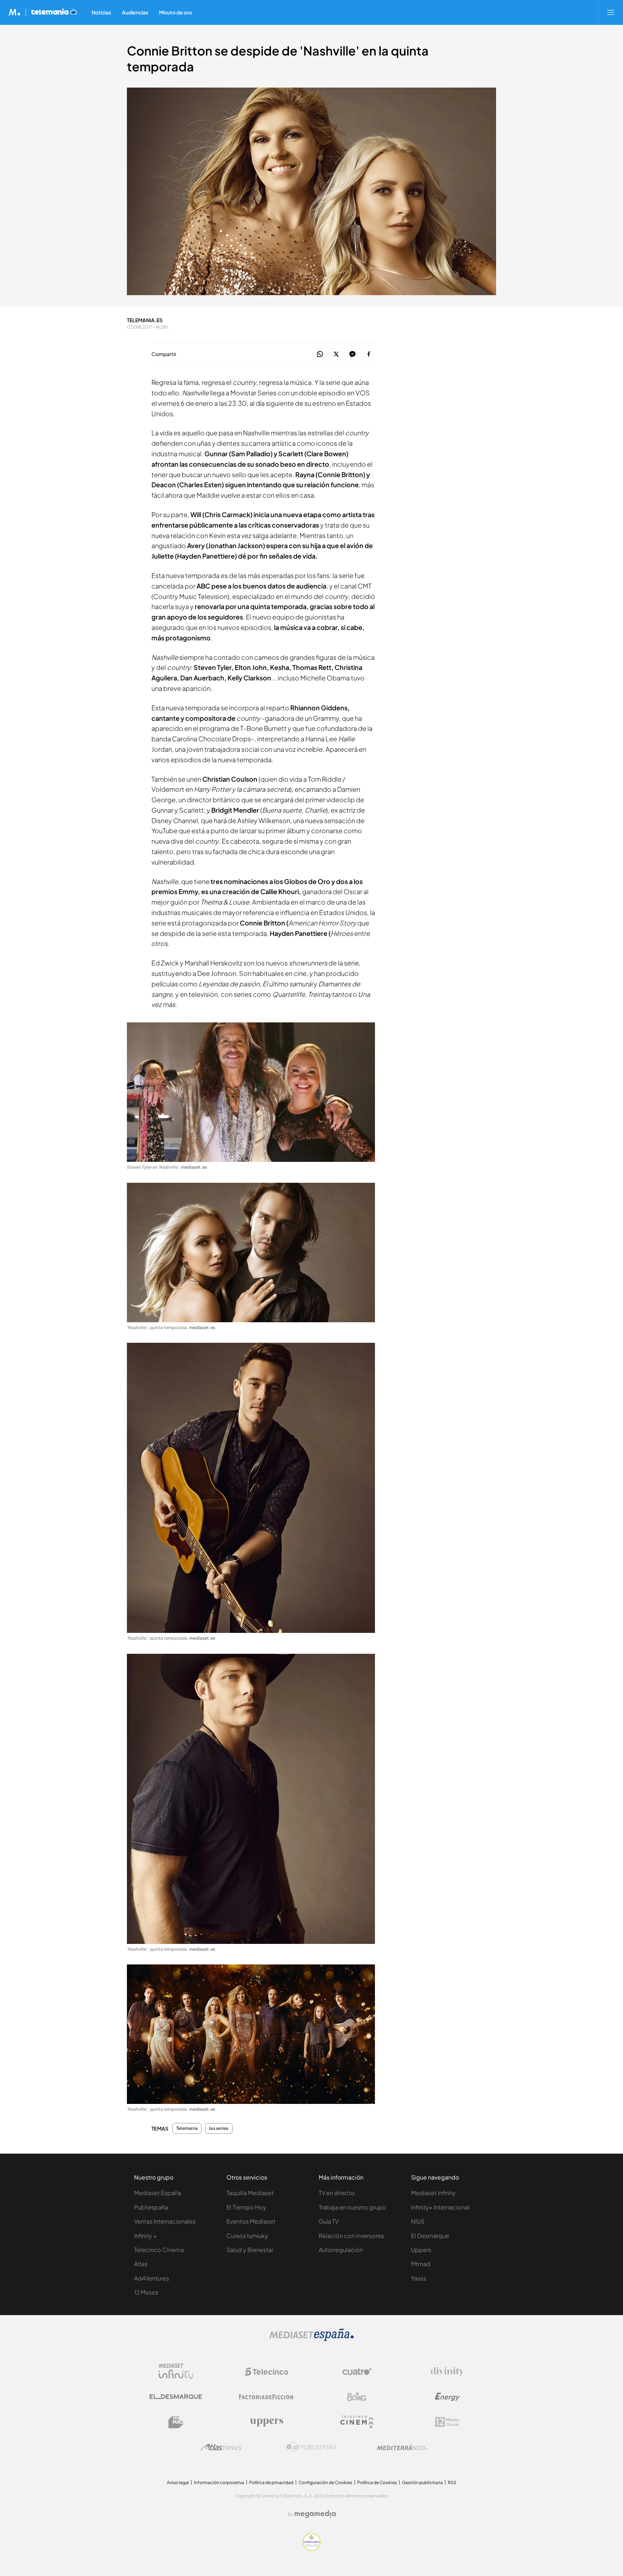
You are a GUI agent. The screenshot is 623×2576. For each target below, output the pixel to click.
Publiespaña (151, 2207)
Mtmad (421, 2264)
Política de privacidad (271, 2482)
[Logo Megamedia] (315, 2514)
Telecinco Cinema (159, 2250)
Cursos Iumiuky (247, 2236)
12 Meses (146, 2292)
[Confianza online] (312, 2549)
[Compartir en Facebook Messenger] (352, 354)
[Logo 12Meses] (447, 2422)
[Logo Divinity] (447, 2372)
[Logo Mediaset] (311, 2339)
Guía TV (329, 2221)
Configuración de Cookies (325, 2482)
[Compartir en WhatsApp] (320, 354)
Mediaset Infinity (433, 2193)
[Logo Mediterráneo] (402, 2447)
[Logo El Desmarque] (176, 2397)
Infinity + (145, 2236)
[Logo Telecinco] (266, 2372)
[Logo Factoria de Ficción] (266, 2397)
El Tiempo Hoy (246, 2207)
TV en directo (337, 2193)
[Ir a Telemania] (54, 12)
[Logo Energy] (447, 2397)
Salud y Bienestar (250, 2250)
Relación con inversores (351, 2236)
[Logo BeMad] (176, 2422)
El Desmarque (430, 2236)
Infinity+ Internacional (440, 2207)
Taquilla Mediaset (250, 2193)
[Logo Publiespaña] (311, 2447)
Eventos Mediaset (251, 2221)
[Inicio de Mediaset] (15, 12)
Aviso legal (178, 2482)
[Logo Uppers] (266, 2422)
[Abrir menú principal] (611, 12)
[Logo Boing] (357, 2397)
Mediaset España (158, 2193)
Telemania (187, 2128)
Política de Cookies (377, 2482)
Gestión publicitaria (422, 2482)
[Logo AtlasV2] (221, 2447)
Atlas (141, 2264)
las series (219, 2128)
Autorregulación (341, 2250)
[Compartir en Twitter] (336, 354)
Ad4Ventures (152, 2278)
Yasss (419, 2278)
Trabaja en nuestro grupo (352, 2207)
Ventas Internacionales (165, 2221)
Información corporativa (219, 2482)
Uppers (421, 2250)
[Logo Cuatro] (357, 2372)
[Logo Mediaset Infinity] (176, 2372)
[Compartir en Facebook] (369, 354)
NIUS (418, 2221)
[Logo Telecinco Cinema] (357, 2422)
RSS (452, 2482)
